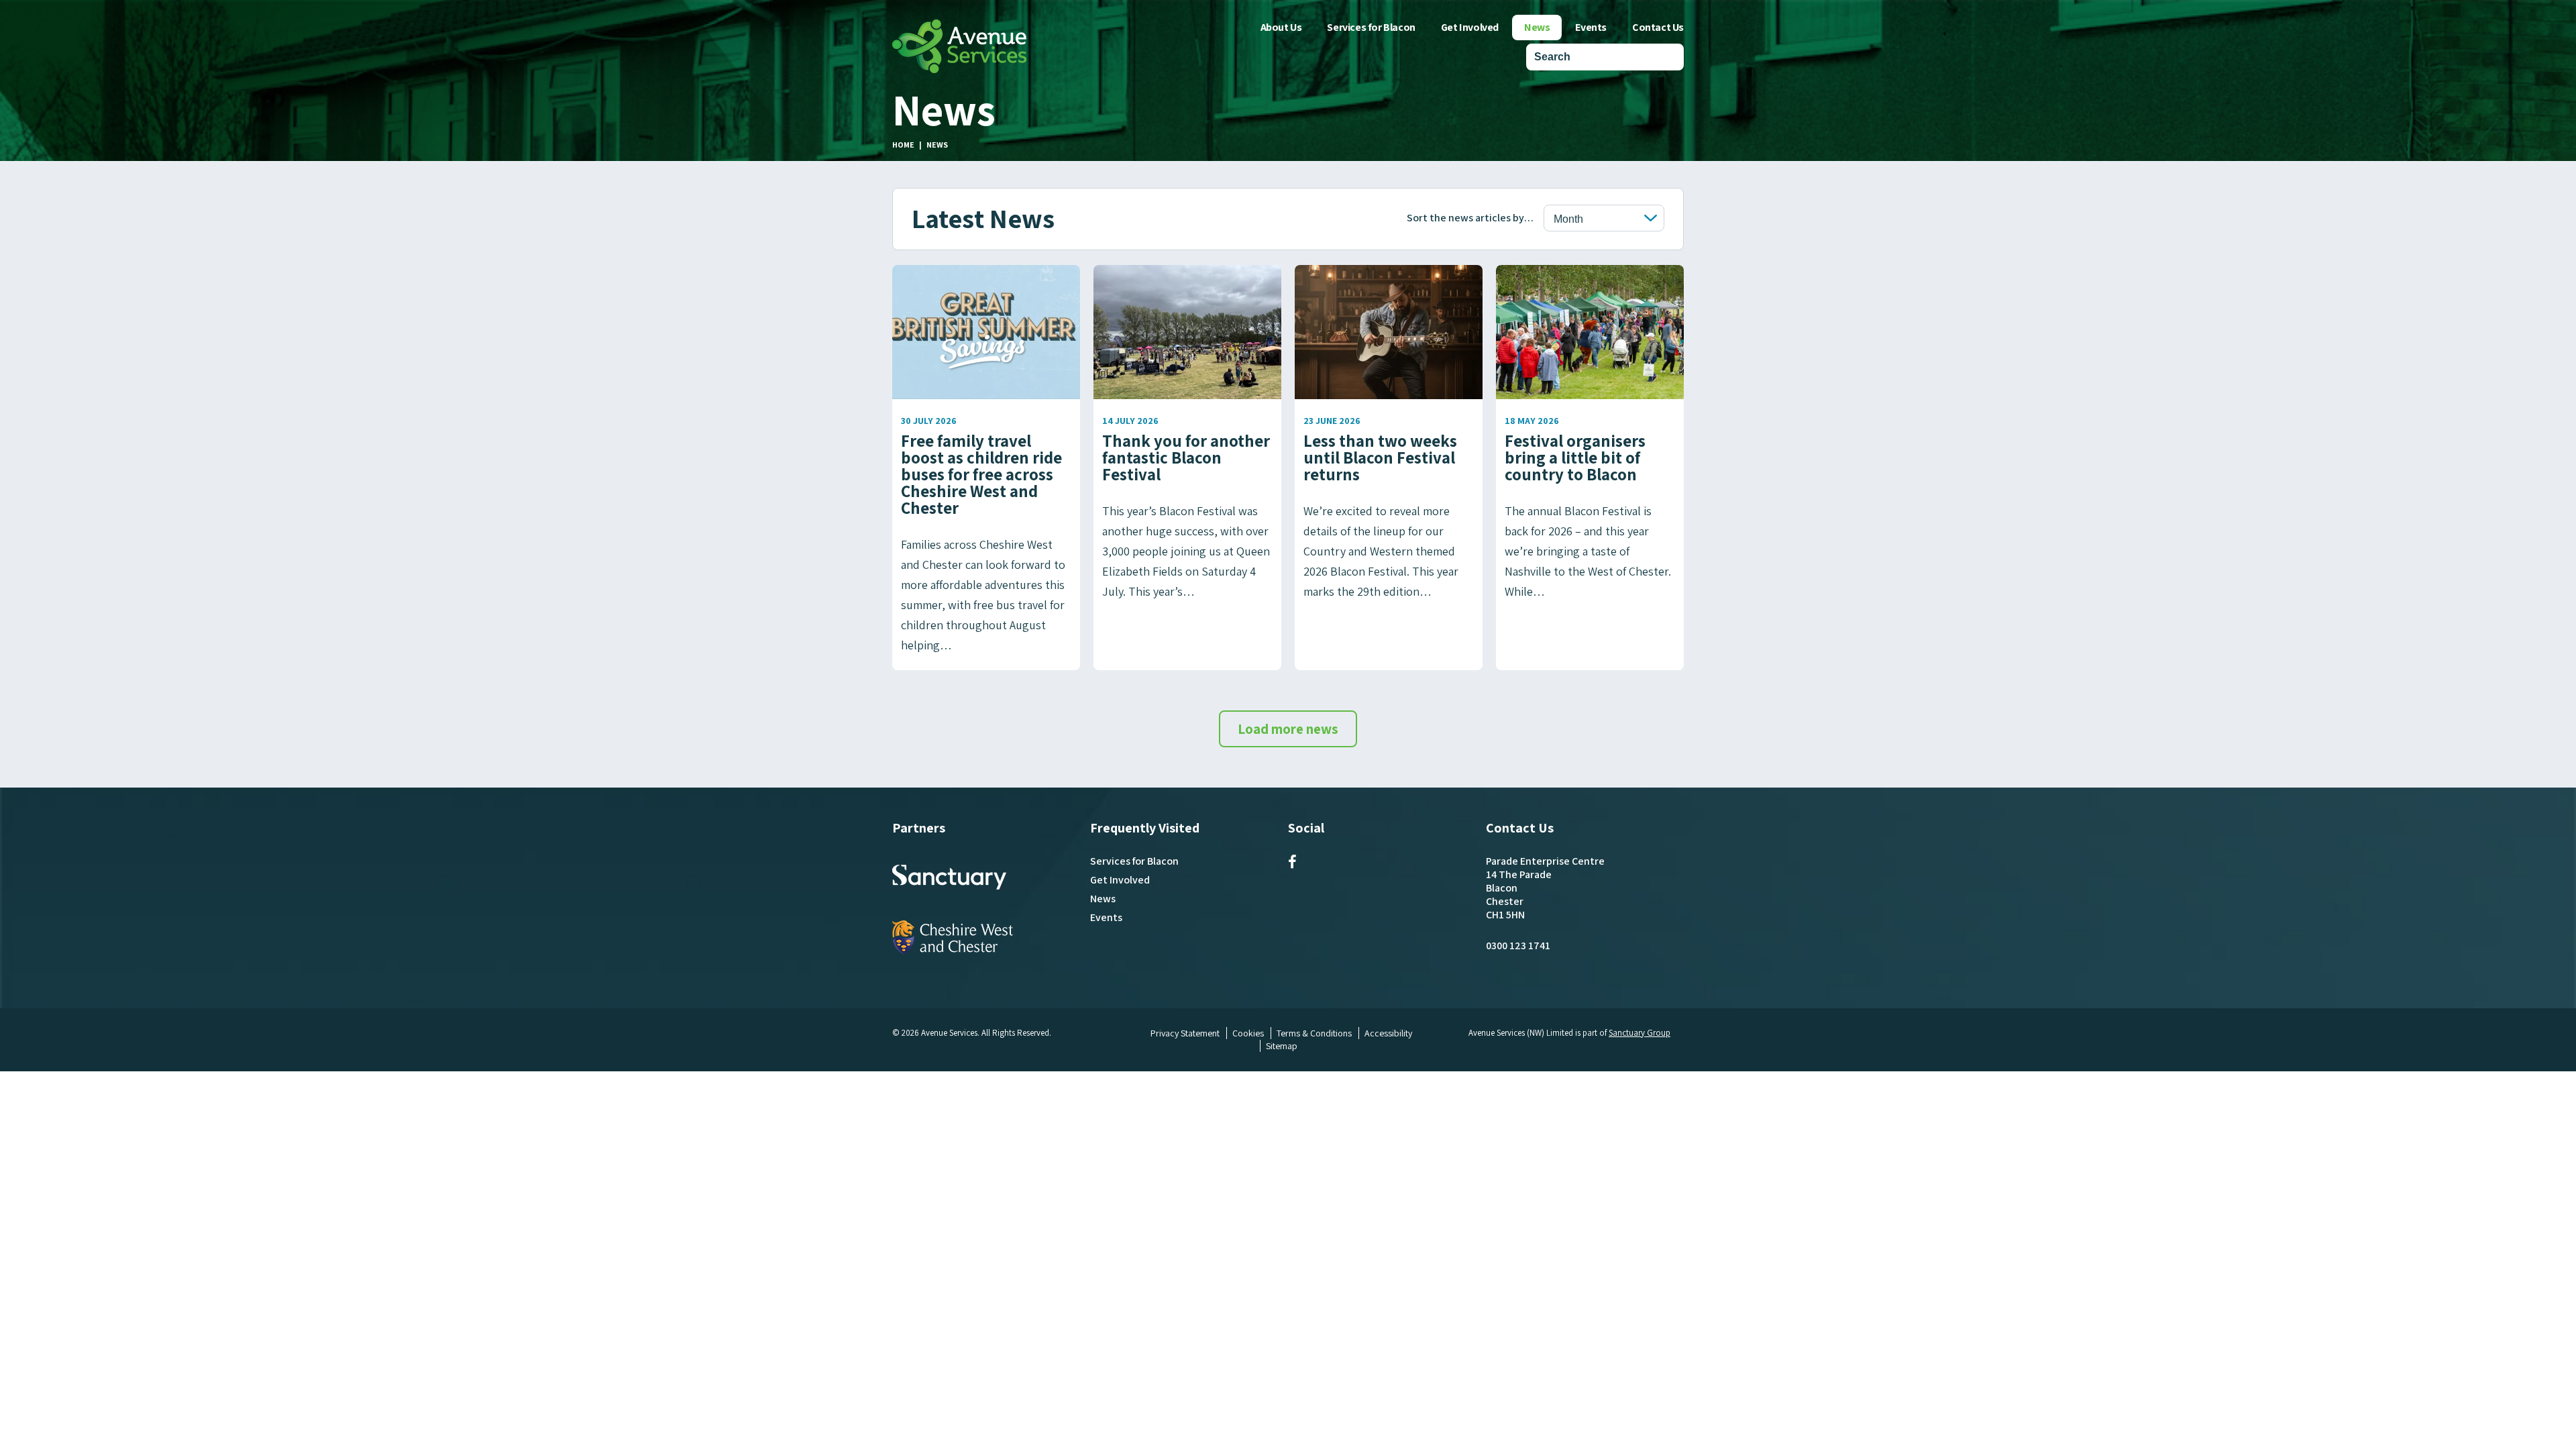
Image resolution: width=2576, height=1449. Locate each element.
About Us (1281, 27)
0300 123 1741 (1518, 946)
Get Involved (1470, 27)
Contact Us (1658, 27)
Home (903, 145)
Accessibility (1388, 1033)
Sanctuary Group (1640, 1033)
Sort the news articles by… (1470, 218)
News (1537, 27)
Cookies (1248, 1033)
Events (1591, 27)
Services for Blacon (1371, 27)
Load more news (1288, 729)
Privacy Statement (1185, 1033)
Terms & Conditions (1314, 1033)
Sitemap (1282, 1046)
